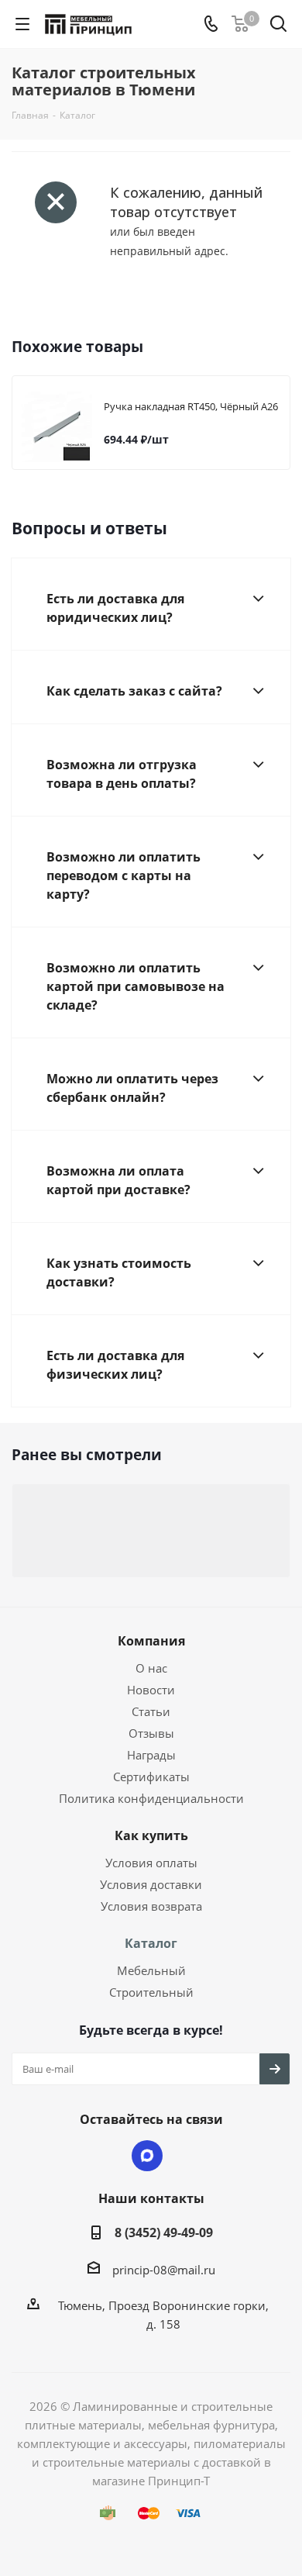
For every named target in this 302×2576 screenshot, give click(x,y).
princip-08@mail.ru (164, 2270)
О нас (151, 1668)
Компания (151, 1641)
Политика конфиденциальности (151, 1798)
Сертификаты (151, 1777)
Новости (151, 1690)
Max (147, 2156)
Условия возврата (151, 1906)
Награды (151, 1755)
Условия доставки (151, 1884)
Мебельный (151, 1970)
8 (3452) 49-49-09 (164, 2232)
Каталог (151, 1943)
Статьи (151, 1711)
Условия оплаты (151, 1863)
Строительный (151, 1992)
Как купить (151, 1835)
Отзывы (151, 1733)
